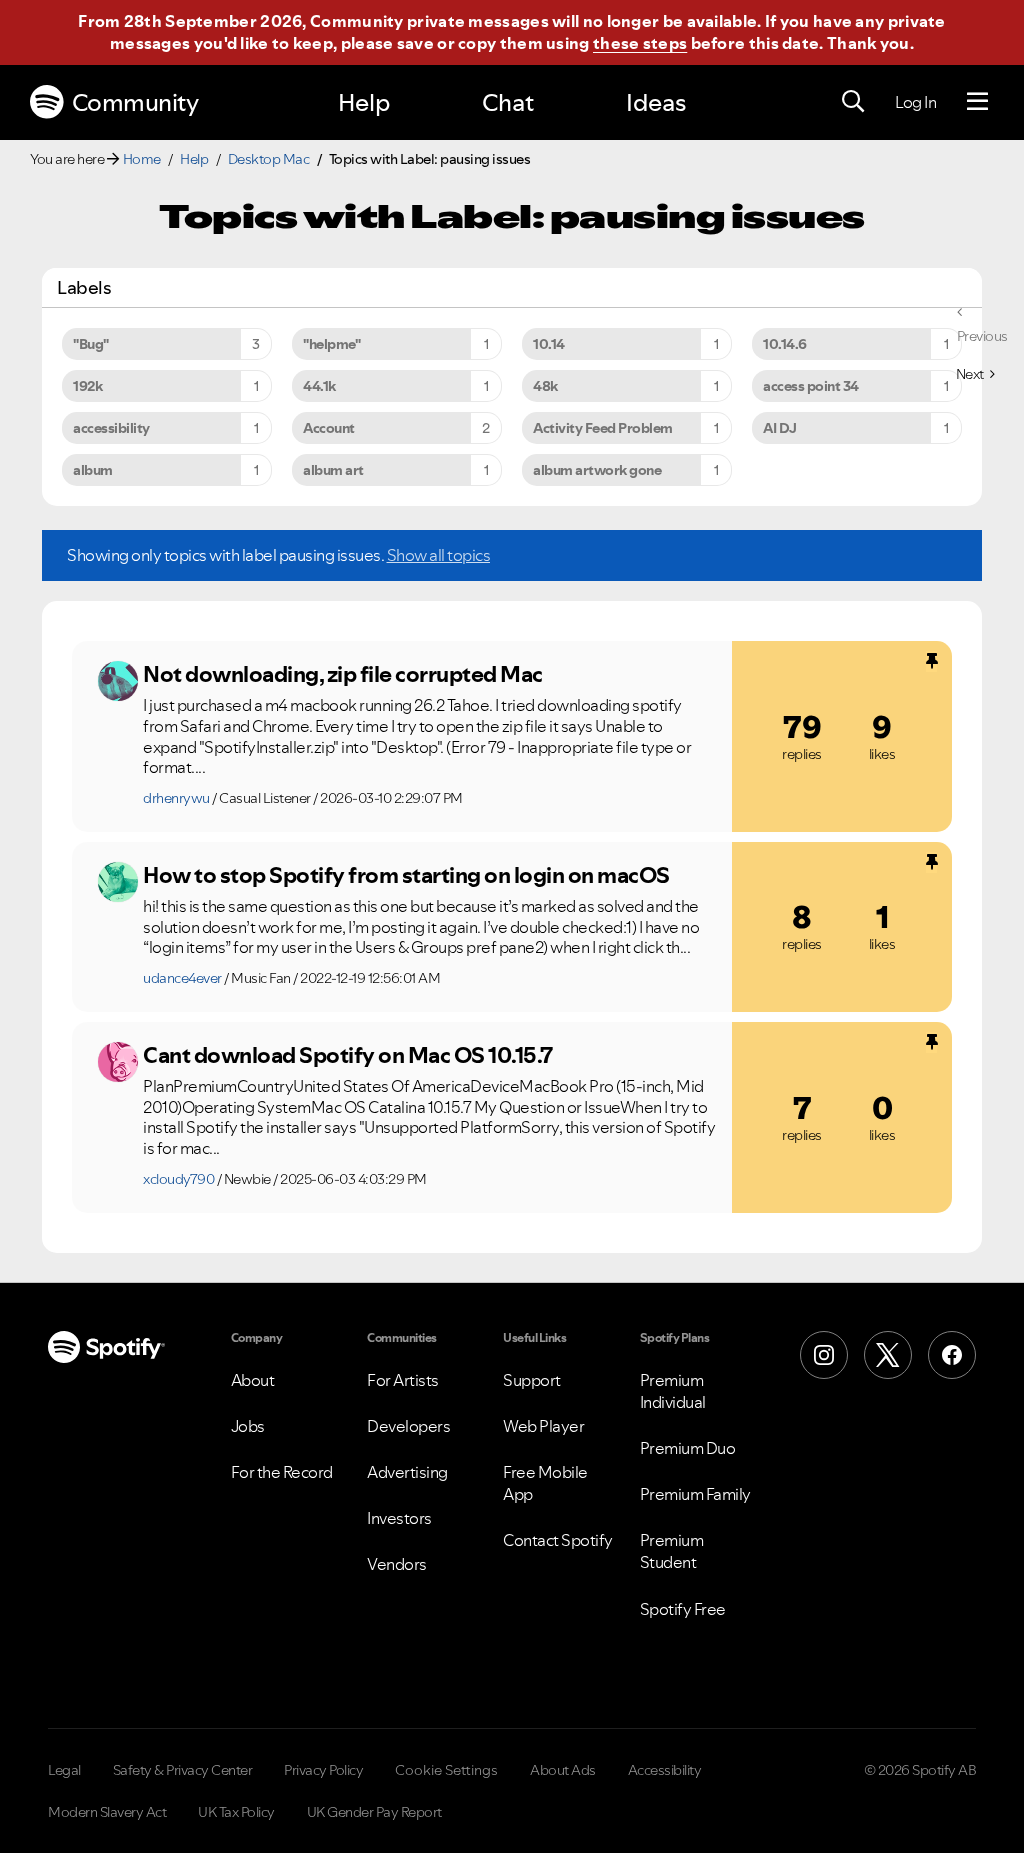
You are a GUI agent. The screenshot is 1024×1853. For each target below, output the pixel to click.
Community (135, 102)
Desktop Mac (269, 159)
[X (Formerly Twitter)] (888, 1355)
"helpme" (331, 344)
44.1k (319, 386)
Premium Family (695, 1494)
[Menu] (977, 102)
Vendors (397, 1564)
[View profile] (118, 681)
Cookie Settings (446, 1770)
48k (545, 386)
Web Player (543, 1426)
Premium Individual (673, 1391)
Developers (408, 1426)
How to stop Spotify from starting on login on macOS (406, 875)
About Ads (563, 1770)
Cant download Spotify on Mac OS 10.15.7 (348, 1055)
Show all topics (439, 555)
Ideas (656, 102)
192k (87, 386)
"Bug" (91, 344)
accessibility (111, 428)
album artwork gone (597, 470)
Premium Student (672, 1551)
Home (142, 159)
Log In (915, 102)
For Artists (403, 1380)
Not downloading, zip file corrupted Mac (343, 674)
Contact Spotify (558, 1540)
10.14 (549, 344)
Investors (399, 1518)
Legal (64, 1770)
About (253, 1380)
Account (329, 428)
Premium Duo (688, 1448)
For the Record (282, 1472)
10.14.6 (785, 344)
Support (532, 1380)
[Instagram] (824, 1355)
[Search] (853, 102)
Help (364, 102)
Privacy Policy (323, 1770)
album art (333, 470)
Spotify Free (683, 1609)
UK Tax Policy (236, 1812)
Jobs (248, 1426)
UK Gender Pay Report (374, 1812)
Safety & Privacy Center (183, 1770)
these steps (640, 43)
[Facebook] (952, 1355)
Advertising (407, 1472)
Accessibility (665, 1770)
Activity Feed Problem (603, 428)
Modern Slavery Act (107, 1812)
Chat (508, 102)
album (93, 470)
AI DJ (780, 428)
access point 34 (811, 386)
